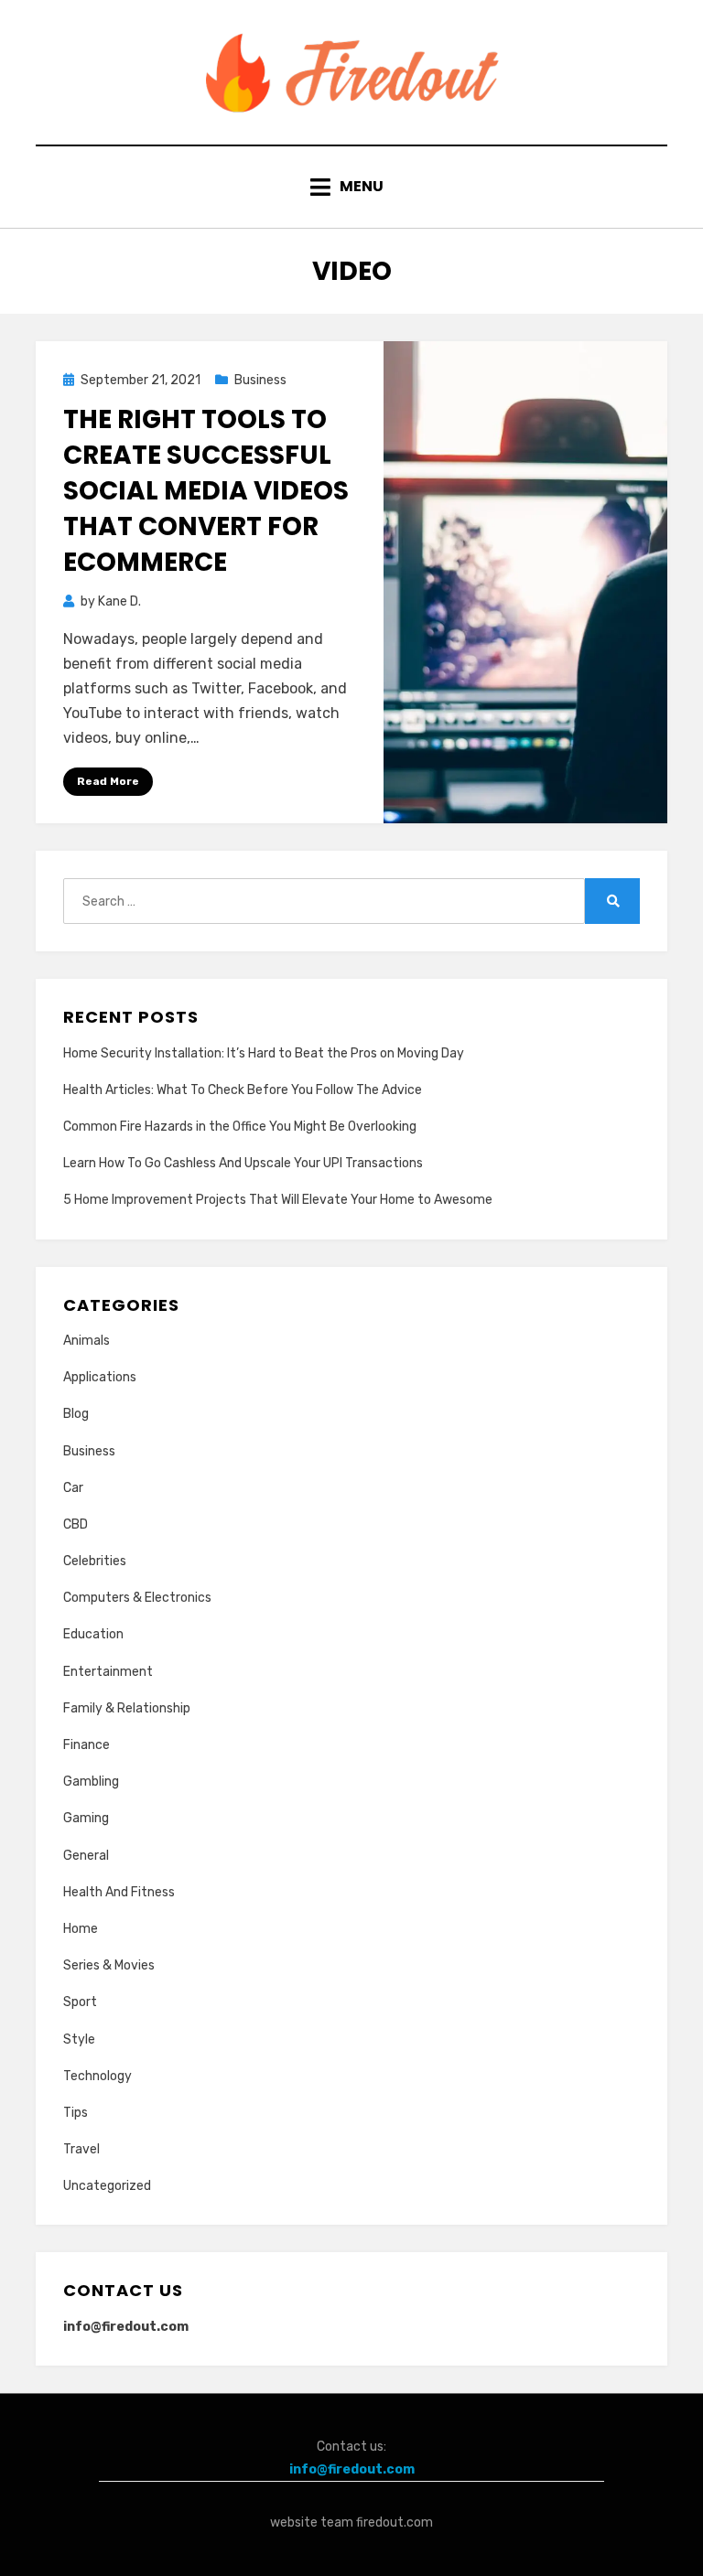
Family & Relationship (127, 1708)
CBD (76, 1524)
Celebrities (95, 1561)
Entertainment (108, 1672)
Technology (97, 2076)
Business (260, 380)
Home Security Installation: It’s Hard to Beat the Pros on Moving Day (264, 1053)
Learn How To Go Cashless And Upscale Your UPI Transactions (243, 1163)
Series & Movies (109, 1965)
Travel (81, 2149)
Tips (76, 2113)
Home (81, 1929)
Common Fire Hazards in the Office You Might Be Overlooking (240, 1127)
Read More (108, 781)
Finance (87, 1745)
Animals (87, 1341)
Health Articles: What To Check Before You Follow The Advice (243, 1090)
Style (79, 2039)
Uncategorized (107, 2186)
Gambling (91, 1782)
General (86, 1856)
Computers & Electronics (137, 1598)
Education (93, 1634)
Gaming (86, 1818)
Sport (80, 2002)
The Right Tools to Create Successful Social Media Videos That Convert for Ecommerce (206, 491)
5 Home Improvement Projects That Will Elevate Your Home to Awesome (278, 1200)
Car (73, 1488)
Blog (76, 1414)
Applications (100, 1377)
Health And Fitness (119, 1892)
